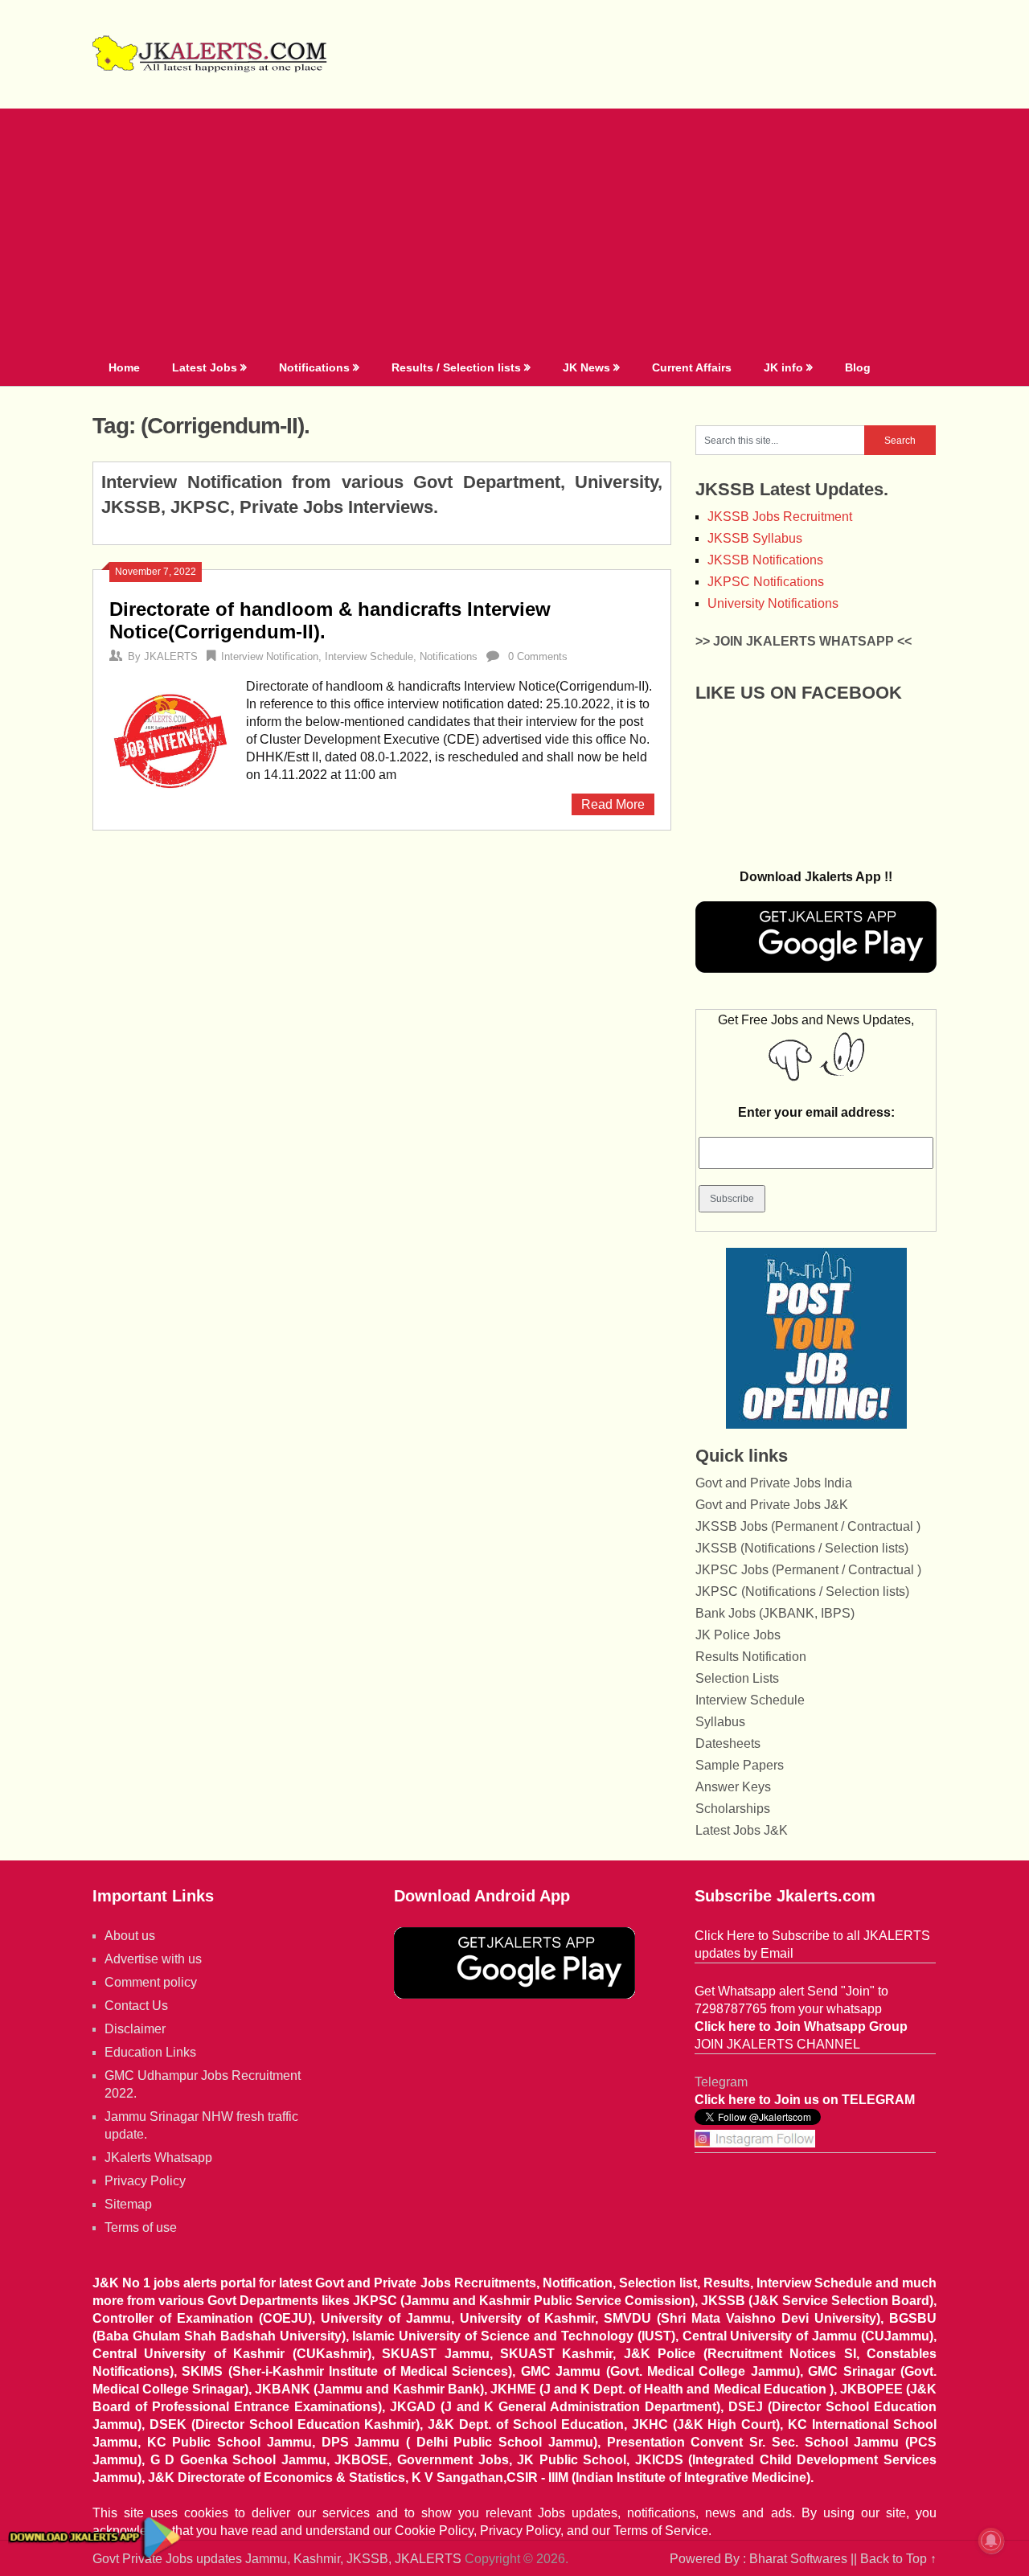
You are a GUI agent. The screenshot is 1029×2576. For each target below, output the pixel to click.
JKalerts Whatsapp (158, 2158)
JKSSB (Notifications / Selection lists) (802, 1548)
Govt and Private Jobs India (774, 1483)
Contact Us (136, 2006)
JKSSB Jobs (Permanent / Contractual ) (808, 1526)
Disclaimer (135, 2029)
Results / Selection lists (456, 367)
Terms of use (141, 2227)
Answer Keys (733, 1787)
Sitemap (128, 2204)
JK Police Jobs (738, 1635)
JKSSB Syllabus (755, 538)
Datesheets (728, 1743)
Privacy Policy (145, 2181)
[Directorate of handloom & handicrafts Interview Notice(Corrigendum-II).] (170, 738)
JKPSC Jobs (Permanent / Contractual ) (808, 1570)
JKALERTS (171, 656)
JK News (586, 367)
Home (124, 367)
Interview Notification (270, 656)
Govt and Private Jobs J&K (772, 1505)
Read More (613, 804)
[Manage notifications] (991, 2541)
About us (130, 1936)
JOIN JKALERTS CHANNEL (777, 2044)
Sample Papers (740, 1765)
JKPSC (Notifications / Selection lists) (802, 1592)
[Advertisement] (514, 229)
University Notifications (773, 603)
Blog (858, 367)
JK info (783, 367)
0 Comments (538, 656)
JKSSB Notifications (765, 560)
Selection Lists (737, 1678)
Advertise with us (153, 1959)
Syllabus (720, 1722)
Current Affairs (692, 367)
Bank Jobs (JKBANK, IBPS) (775, 1613)
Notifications (314, 367)
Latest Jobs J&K (742, 1830)
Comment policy (151, 1982)
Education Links (150, 2052)
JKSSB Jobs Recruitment (780, 517)
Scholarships (733, 1809)
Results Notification (751, 1657)
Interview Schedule (369, 656)
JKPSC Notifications (766, 582)
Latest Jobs (205, 367)
